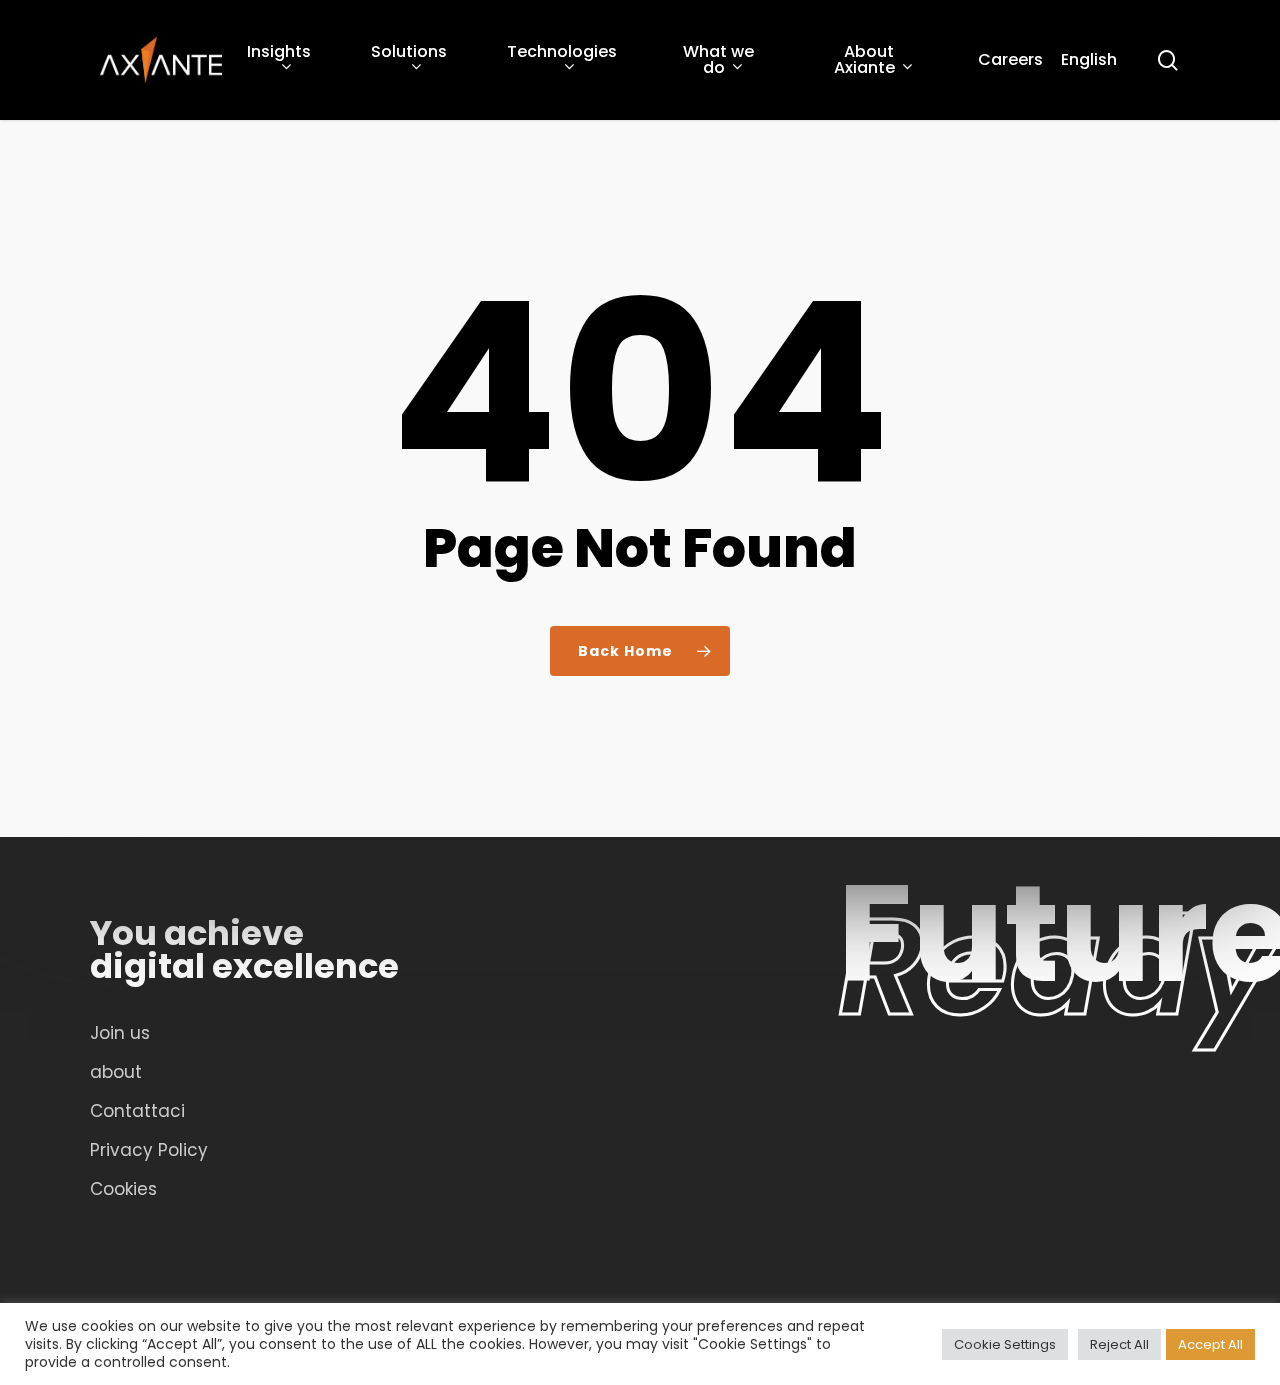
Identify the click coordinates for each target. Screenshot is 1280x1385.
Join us (120, 1033)
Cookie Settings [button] (1005, 1344)
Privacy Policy (149, 1150)
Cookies (123, 1189)
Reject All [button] (1119, 1344)
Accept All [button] (1210, 1344)
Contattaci (137, 1111)
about (116, 1072)
